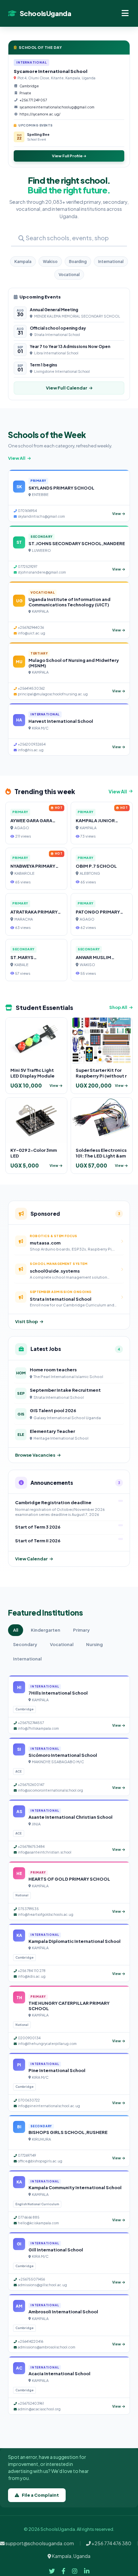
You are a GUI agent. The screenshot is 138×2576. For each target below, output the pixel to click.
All (16, 1630)
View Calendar (31, 1559)
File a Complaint (40, 2495)
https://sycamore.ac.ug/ (40, 114)
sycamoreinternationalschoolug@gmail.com (57, 107)
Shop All (118, 1007)
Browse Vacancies (35, 1455)
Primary (81, 1630)
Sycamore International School (51, 71)
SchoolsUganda (45, 13)
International (111, 262)
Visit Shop (26, 1321)
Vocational (69, 275)
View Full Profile (68, 156)
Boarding (78, 262)
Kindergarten (46, 1630)
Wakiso (50, 262)
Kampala (23, 262)
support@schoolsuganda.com (39, 2543)
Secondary (25, 1644)
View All (17, 458)
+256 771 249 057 (33, 100)
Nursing (94, 1644)
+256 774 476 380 (111, 2543)
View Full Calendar (66, 388)
